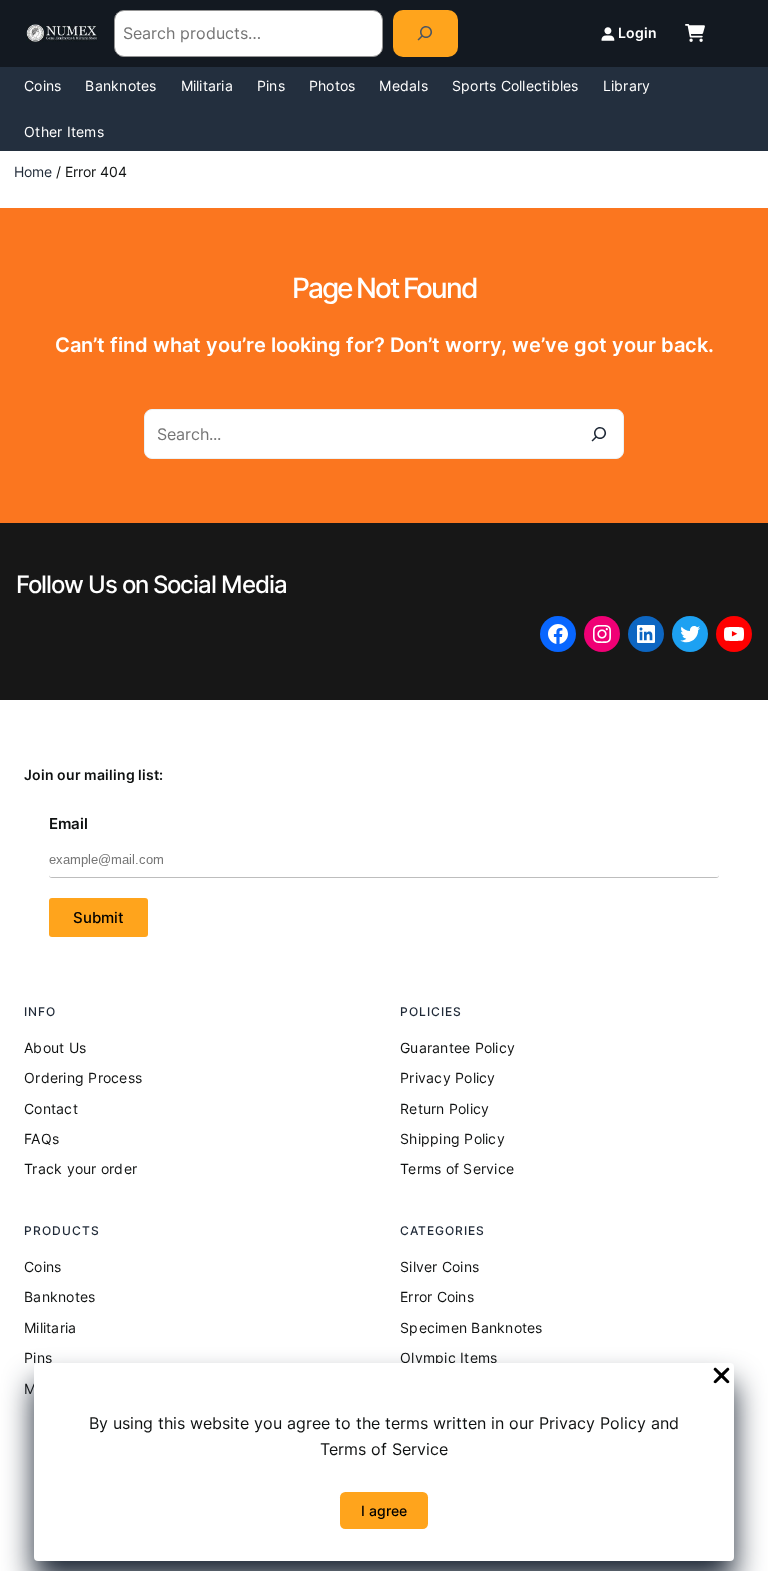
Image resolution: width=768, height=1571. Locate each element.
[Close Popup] (721, 1377)
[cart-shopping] (695, 33)
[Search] (425, 33)
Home (33, 171)
